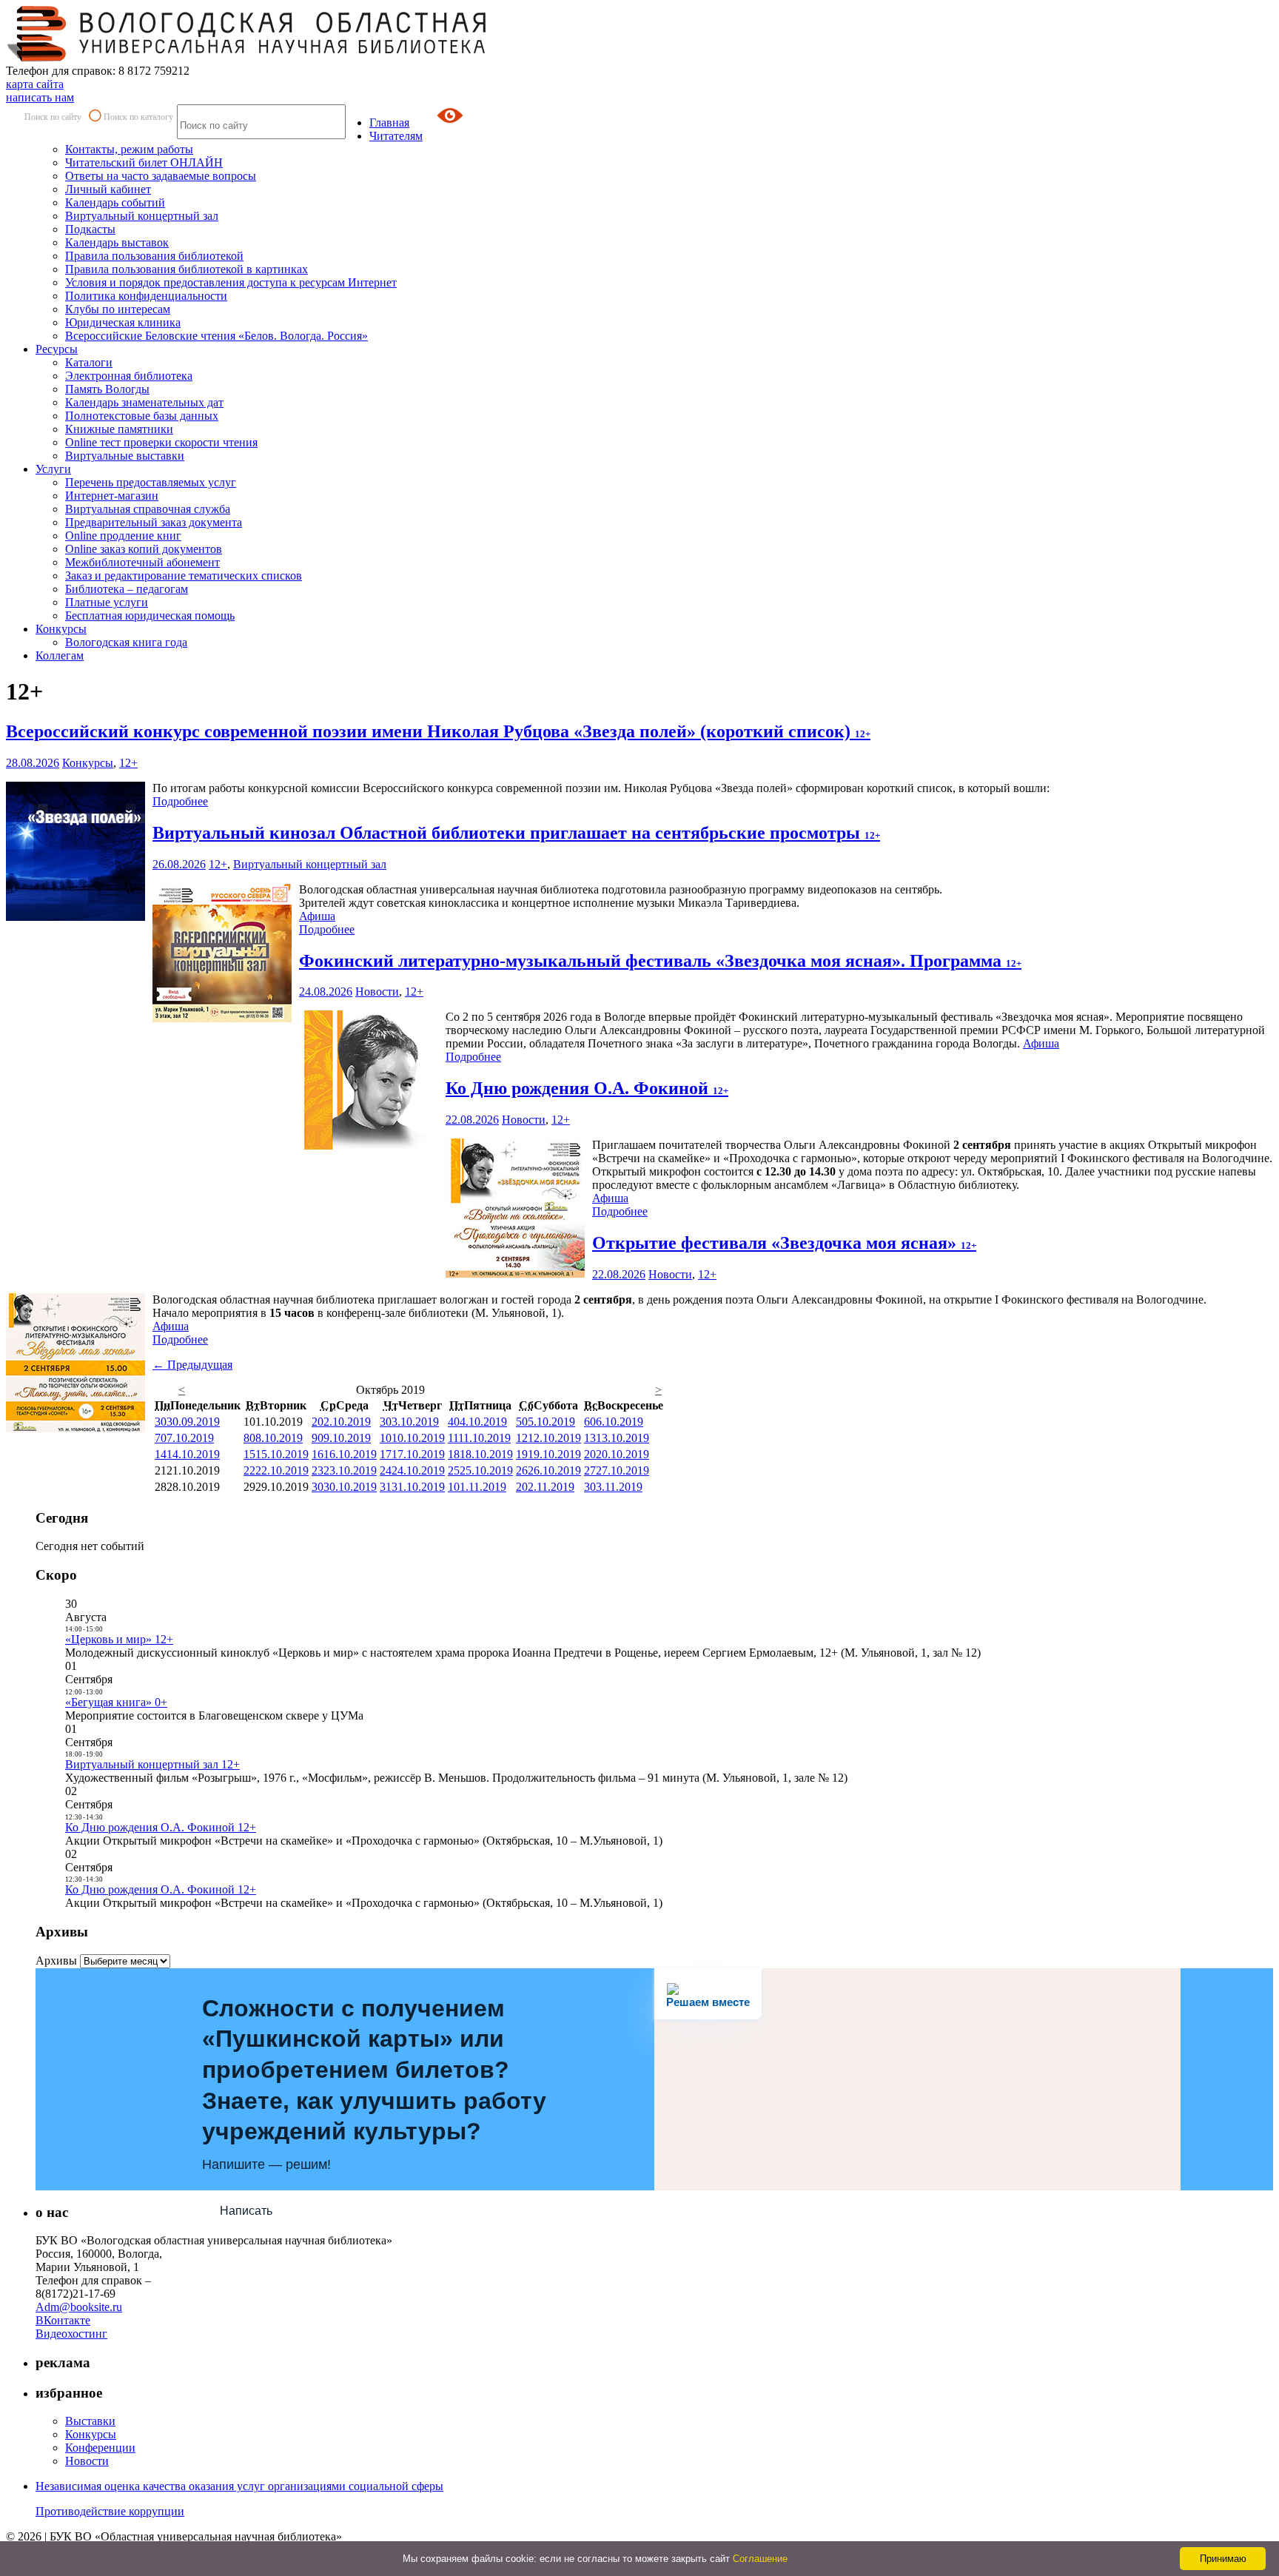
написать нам (40, 97)
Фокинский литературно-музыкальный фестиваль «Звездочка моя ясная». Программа (660, 961)
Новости (377, 992)
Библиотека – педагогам (127, 589)
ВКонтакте (63, 2320)
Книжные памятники (119, 429)
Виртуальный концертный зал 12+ (152, 1764)
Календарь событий (115, 202)
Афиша (317, 916)
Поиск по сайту (53, 117)
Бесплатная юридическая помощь (150, 616)
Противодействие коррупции (110, 2511)
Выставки (90, 2421)
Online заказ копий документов (144, 549)
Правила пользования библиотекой (154, 256)
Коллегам (60, 655)
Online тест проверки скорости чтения (161, 442)
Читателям (396, 136)
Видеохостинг (71, 2334)
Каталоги (89, 362)
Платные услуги (107, 602)
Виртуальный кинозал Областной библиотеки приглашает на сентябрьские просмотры (516, 833)
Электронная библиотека (129, 376)
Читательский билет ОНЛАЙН (144, 162)
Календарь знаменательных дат (144, 402)
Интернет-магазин (112, 496)
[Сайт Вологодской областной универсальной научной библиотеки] (247, 57)
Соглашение (760, 2559)
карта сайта (35, 84)
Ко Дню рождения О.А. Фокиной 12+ (161, 1827)
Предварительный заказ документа (154, 522)
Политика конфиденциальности (146, 296)
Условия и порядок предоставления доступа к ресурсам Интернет (231, 282)
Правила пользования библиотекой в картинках (187, 269)
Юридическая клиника (123, 322)
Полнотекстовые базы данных (142, 416)
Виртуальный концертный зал (142, 216)
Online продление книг (123, 536)
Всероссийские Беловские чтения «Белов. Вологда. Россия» (216, 336)
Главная (389, 123)
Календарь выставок (117, 242)
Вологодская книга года (126, 642)
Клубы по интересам (118, 309)
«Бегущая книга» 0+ (116, 1702)
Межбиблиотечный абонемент (142, 562)
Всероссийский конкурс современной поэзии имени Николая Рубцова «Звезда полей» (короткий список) (438, 731)
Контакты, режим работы (129, 149)
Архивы (56, 1960)
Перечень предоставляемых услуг (151, 482)
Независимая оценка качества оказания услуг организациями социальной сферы (239, 2486)
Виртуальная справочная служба (148, 509)
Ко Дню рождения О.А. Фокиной (587, 1088)
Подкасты (90, 229)
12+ (128, 763)
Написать (246, 2211)
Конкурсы (61, 629)
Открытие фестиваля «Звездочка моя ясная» (784, 1243)
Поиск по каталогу (138, 117)
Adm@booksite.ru (79, 2307)
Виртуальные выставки (125, 456)
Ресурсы (57, 349)
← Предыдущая (192, 1365)
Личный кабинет (108, 189)
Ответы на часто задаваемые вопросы (161, 176)
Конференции (100, 2448)
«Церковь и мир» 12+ (119, 1639)
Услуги (53, 469)
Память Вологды (107, 389)
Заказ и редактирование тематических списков (184, 576)
